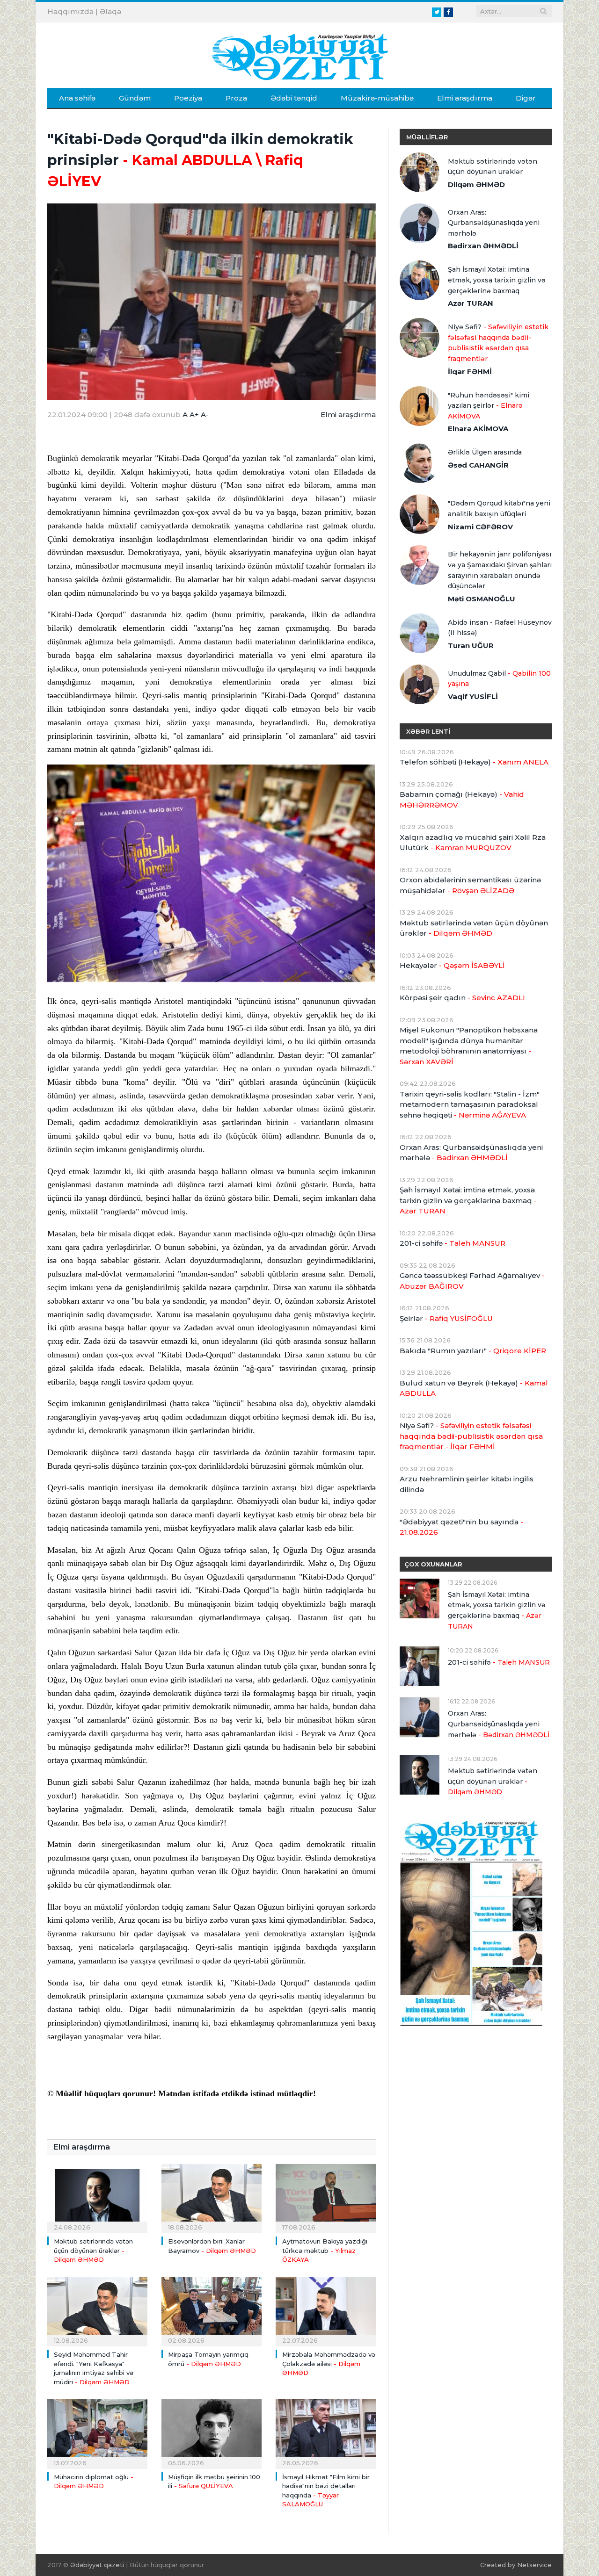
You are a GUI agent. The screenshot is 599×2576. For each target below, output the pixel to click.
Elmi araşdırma (465, 98)
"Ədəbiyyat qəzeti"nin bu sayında (461, 1527)
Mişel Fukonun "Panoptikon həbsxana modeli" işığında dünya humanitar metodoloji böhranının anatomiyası (469, 1046)
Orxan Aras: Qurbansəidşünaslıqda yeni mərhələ (494, 223)
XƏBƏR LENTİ (428, 731)
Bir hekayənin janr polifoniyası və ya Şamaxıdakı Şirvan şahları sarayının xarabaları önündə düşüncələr (500, 570)
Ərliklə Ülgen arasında (485, 452)
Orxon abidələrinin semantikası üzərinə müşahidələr (470, 885)
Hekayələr (452, 965)
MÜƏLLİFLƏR (427, 137)
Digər (526, 98)
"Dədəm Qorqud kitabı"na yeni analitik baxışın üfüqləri (499, 509)
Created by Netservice (516, 2565)
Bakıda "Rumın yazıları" (473, 1351)
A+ (194, 415)
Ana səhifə (77, 98)
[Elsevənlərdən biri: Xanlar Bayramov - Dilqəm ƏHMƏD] (212, 2197)
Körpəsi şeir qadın (462, 998)
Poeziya (188, 98)
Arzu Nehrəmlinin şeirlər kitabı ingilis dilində (467, 1484)
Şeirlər (446, 1318)
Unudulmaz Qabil (499, 679)
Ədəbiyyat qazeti (97, 2565)
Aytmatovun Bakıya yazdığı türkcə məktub (325, 2250)
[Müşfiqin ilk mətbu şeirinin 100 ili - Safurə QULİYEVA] (212, 2432)
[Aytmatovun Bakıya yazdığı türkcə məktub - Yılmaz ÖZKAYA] (326, 2197)
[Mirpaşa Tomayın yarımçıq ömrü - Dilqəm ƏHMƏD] (212, 2310)
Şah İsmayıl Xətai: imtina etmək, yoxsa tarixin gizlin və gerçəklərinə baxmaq (497, 280)
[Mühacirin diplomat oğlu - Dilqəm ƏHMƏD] (97, 2432)
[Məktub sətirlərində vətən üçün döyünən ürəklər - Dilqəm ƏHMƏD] (97, 2197)
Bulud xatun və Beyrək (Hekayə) (474, 1388)
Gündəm (135, 98)
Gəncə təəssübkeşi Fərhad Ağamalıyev (472, 1281)
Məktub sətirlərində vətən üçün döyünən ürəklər (93, 2250)
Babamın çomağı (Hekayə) (462, 800)
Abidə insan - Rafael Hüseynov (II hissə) (500, 628)
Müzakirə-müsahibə (377, 98)
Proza (236, 98)
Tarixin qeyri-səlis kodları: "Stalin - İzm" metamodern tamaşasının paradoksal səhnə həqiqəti (470, 1104)
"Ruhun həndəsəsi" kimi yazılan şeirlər (489, 406)
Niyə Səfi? (498, 343)
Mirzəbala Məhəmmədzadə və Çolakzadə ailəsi (329, 2363)
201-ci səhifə (453, 1243)
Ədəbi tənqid (294, 98)
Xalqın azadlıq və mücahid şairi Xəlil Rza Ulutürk (473, 843)
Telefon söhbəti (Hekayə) (474, 762)
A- (205, 415)
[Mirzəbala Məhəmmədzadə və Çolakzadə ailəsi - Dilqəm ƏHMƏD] (326, 2310)
